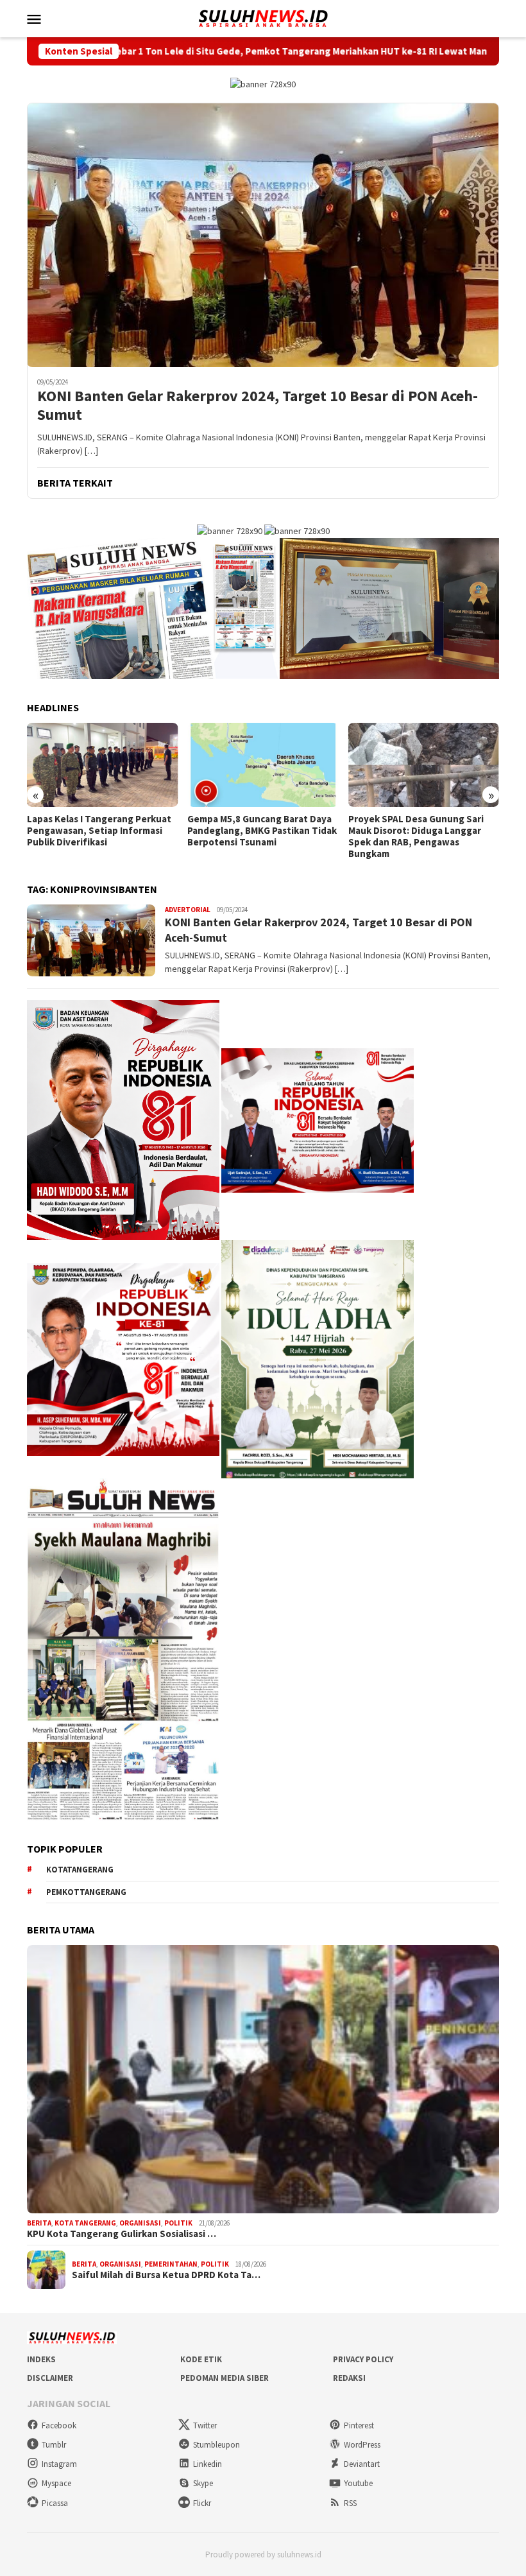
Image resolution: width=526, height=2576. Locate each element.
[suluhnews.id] (263, 17)
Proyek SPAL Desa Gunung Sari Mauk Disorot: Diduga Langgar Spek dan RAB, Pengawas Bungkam (416, 836)
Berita (39, 2223)
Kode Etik (201, 2359)
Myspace (56, 2483)
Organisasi (140, 2223)
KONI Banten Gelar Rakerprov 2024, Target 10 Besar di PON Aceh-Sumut (258, 406)
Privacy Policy (363, 2359)
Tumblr (54, 2445)
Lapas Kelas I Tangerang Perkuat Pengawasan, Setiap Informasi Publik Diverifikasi (99, 831)
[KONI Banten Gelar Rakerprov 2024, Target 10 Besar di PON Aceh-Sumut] (263, 235)
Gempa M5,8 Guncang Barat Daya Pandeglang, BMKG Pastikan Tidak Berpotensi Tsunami (262, 831)
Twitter (205, 2425)
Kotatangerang (80, 1870)
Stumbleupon (216, 2445)
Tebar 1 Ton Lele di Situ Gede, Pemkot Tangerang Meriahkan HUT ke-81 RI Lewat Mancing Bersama (238, 51)
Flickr (202, 2503)
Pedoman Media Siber (225, 2378)
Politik (178, 2223)
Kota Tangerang (85, 2223)
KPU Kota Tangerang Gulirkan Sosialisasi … (122, 2234)
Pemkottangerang (86, 1892)
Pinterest (359, 2425)
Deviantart (362, 2464)
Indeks (41, 2359)
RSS (350, 2503)
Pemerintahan (171, 2264)
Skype (203, 2483)
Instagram (59, 2464)
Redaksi (349, 2378)
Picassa (55, 2503)
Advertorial (188, 910)
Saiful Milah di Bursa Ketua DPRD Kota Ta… (166, 2275)
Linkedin (208, 2464)
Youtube (358, 2483)
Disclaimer (50, 2378)
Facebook (59, 2425)
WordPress (362, 2445)
